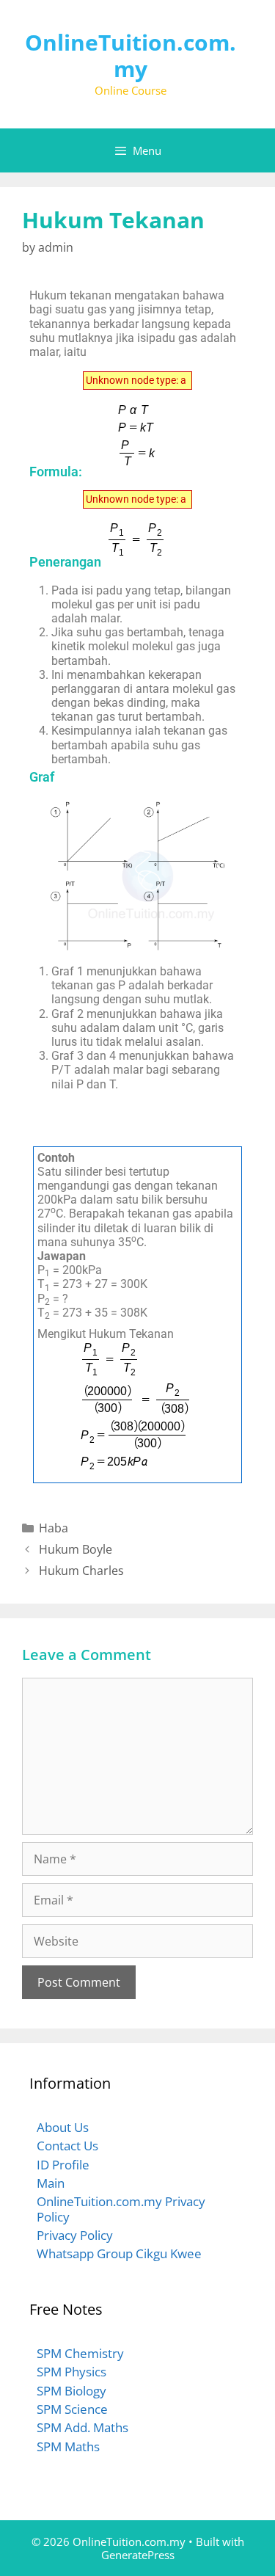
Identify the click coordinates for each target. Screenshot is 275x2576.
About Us (63, 2127)
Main (51, 2183)
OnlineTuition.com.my (131, 55)
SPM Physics (71, 2372)
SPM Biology (71, 2391)
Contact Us (67, 2146)
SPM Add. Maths (82, 2427)
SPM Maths (68, 2446)
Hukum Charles (81, 1571)
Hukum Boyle (76, 1549)
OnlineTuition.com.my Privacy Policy (121, 2209)
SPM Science (72, 2409)
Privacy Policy (75, 2235)
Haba (54, 1528)
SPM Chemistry (80, 2353)
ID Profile (63, 2165)
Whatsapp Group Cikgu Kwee (119, 2253)
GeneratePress (138, 2555)
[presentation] (137, 381)
